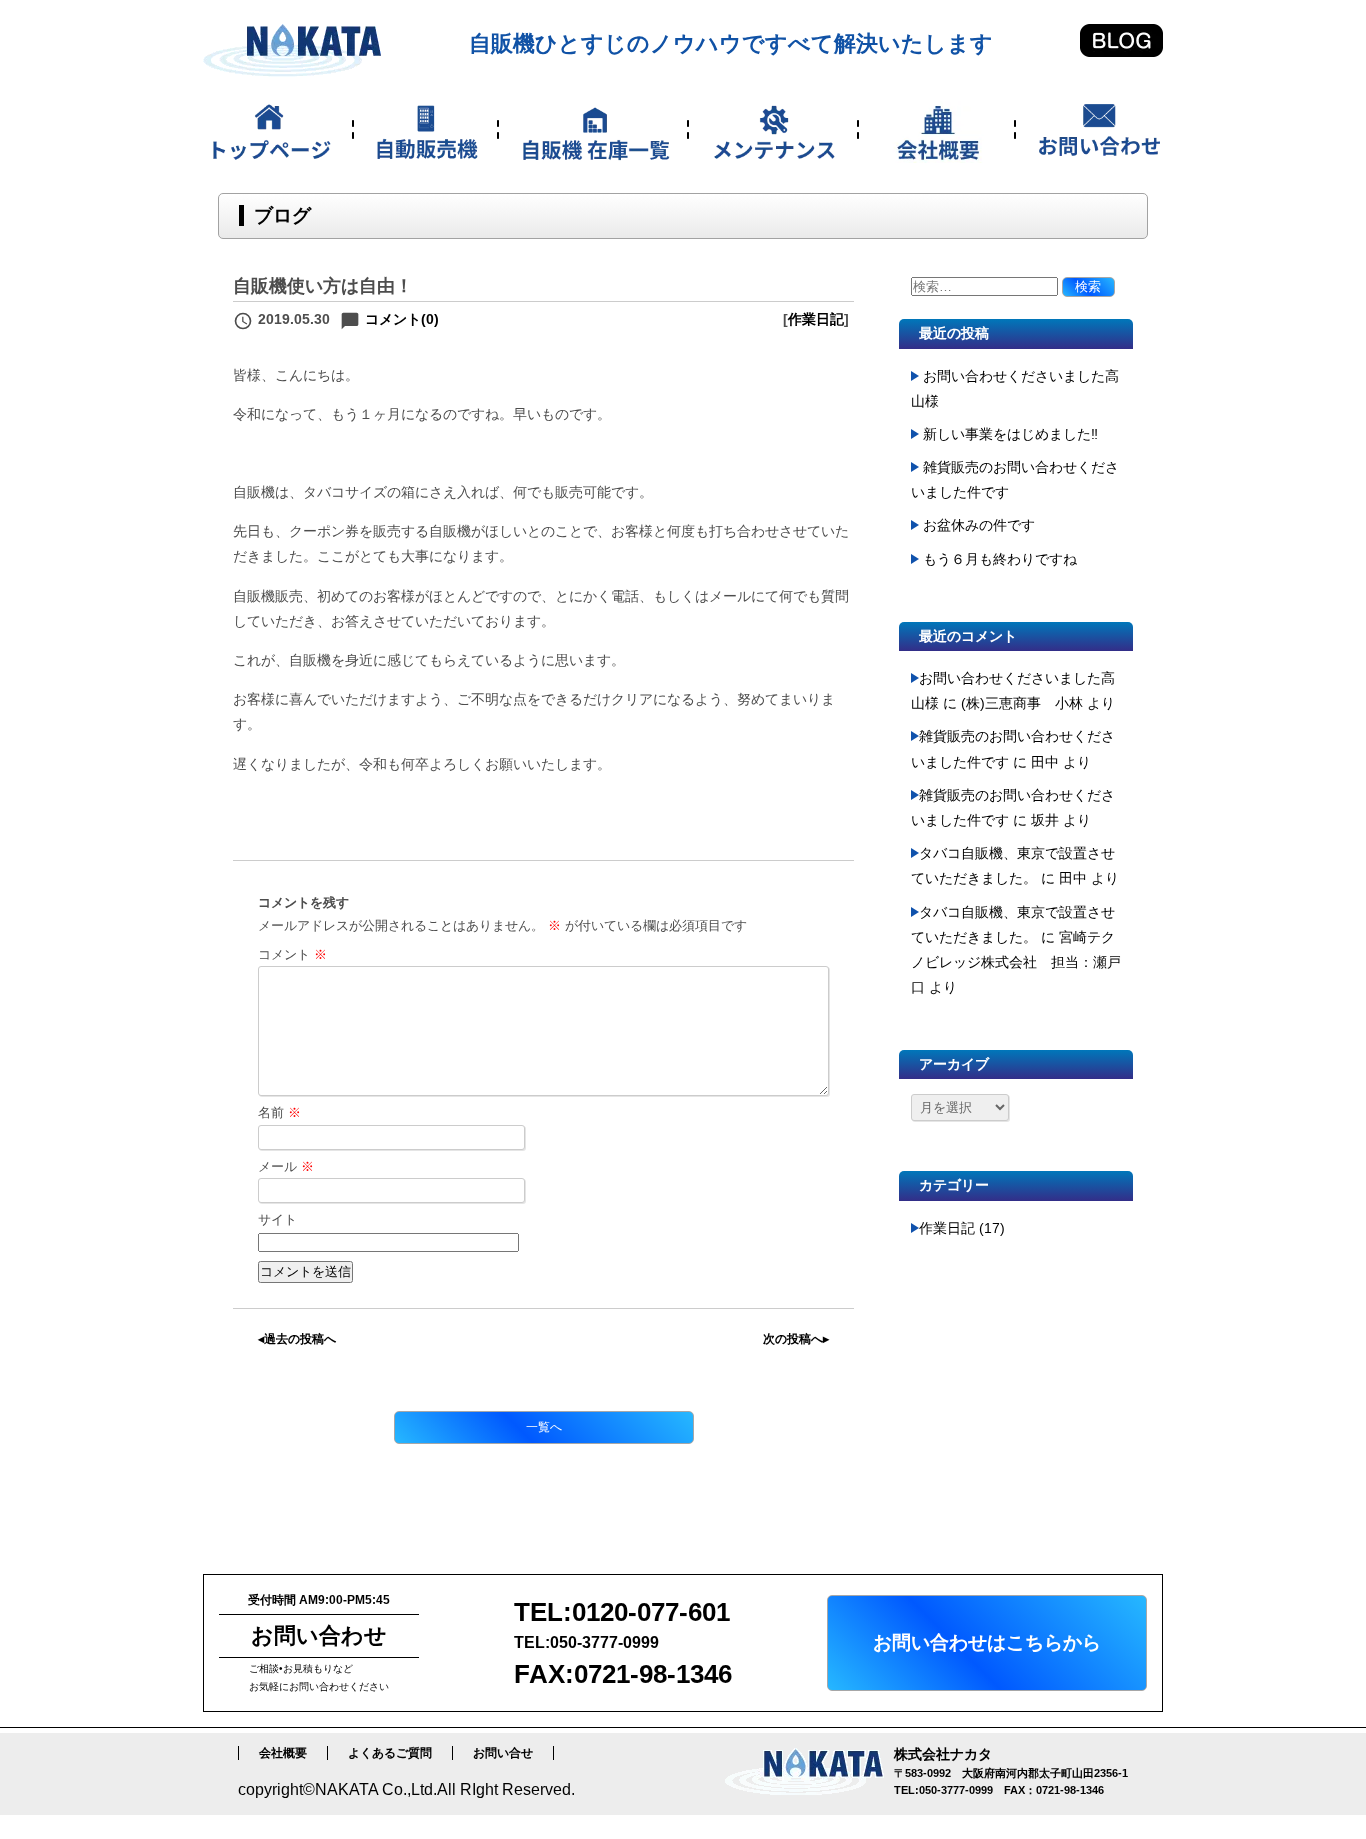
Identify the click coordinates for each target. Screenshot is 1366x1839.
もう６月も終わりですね (1000, 559)
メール (286, 1166)
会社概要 (283, 1753)
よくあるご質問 (390, 1753)
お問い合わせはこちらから (987, 1642)
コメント (292, 954)
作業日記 (816, 319)
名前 (279, 1112)
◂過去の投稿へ (297, 1339)
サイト (277, 1219)
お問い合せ (503, 1753)
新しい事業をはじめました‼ (1010, 434)
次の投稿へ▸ (796, 1339)
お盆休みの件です (979, 525)
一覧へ (544, 1427)
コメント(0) (402, 319)
